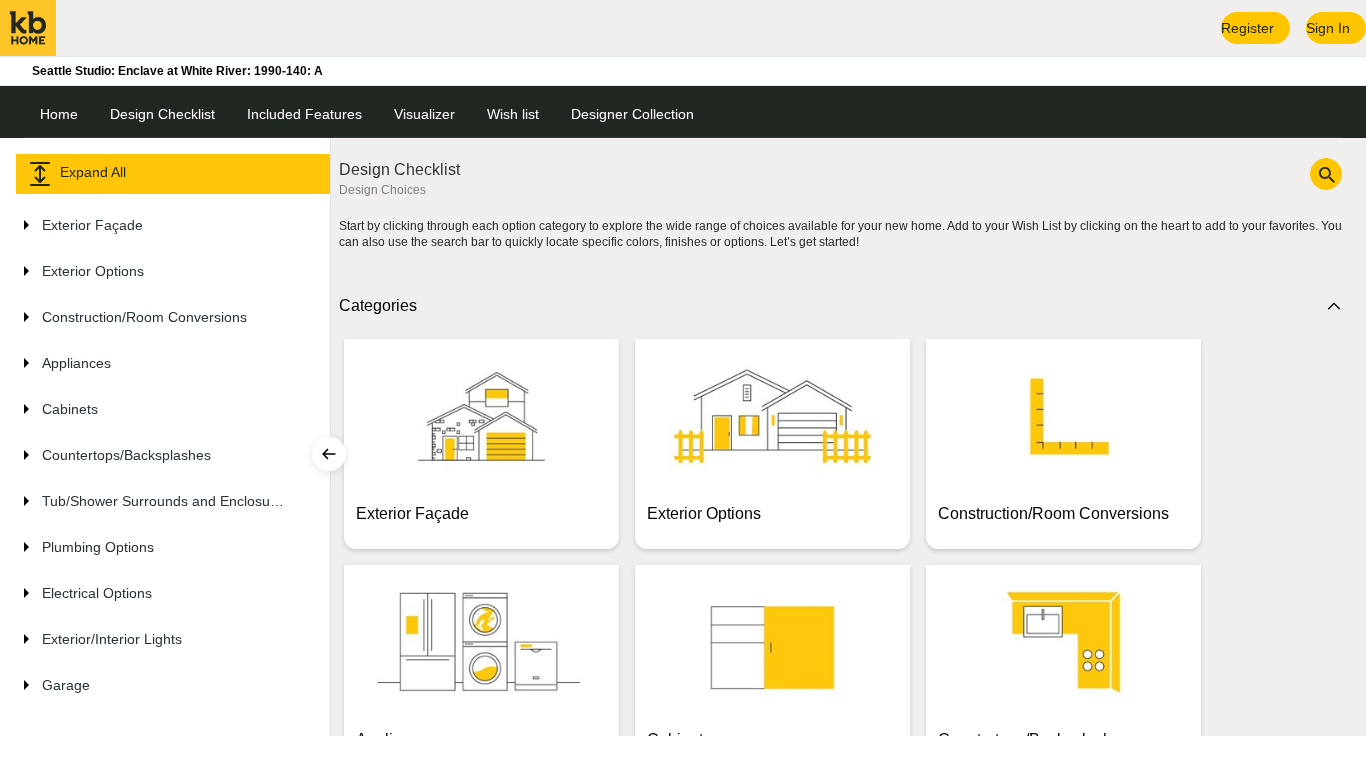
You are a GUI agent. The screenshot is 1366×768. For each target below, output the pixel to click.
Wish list (513, 114)
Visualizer (424, 114)
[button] (160, 225)
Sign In (1328, 28)
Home (59, 114)
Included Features (304, 114)
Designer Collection (632, 114)
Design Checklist (162, 114)
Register (1247, 28)
